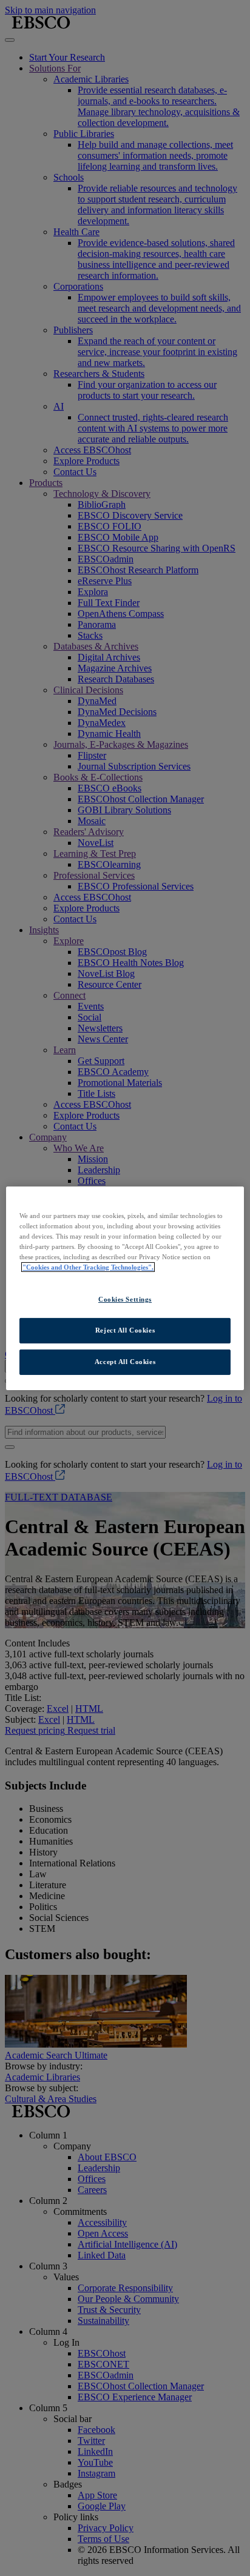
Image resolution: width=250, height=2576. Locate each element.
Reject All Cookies (125, 1330)
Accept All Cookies (125, 1362)
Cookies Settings (125, 1299)
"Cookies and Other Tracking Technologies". (88, 1267)
